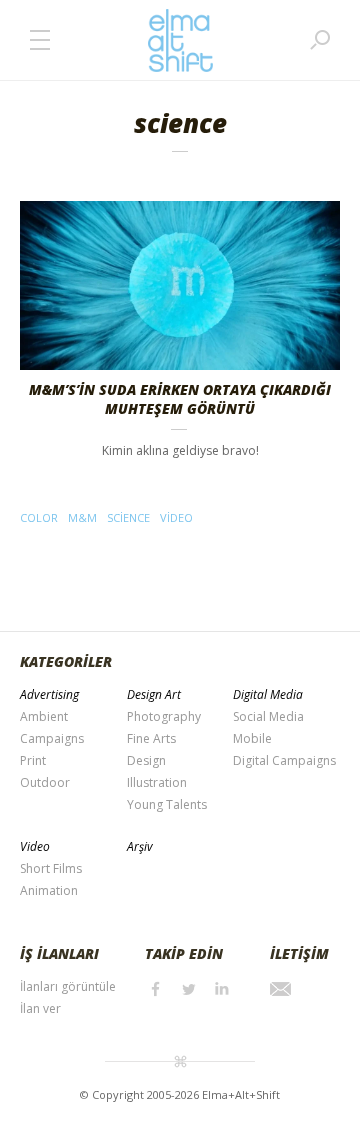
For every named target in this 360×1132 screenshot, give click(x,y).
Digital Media (268, 694)
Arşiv (140, 846)
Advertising (49, 694)
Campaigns (52, 738)
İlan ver (40, 1008)
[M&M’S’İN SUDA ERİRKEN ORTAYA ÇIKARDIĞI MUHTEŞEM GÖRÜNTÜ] (180, 285)
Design (146, 760)
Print (33, 760)
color (39, 517)
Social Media (268, 716)
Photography (164, 716)
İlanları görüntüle (68, 986)
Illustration (157, 782)
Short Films (51, 868)
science (128, 517)
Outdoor (45, 782)
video (176, 517)
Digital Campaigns (284, 760)
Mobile (252, 738)
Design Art (154, 694)
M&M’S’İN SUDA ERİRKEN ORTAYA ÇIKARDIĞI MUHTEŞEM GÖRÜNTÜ (180, 399)
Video (35, 846)
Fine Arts (151, 738)
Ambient (44, 716)
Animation (49, 890)
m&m (82, 517)
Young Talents (167, 804)
